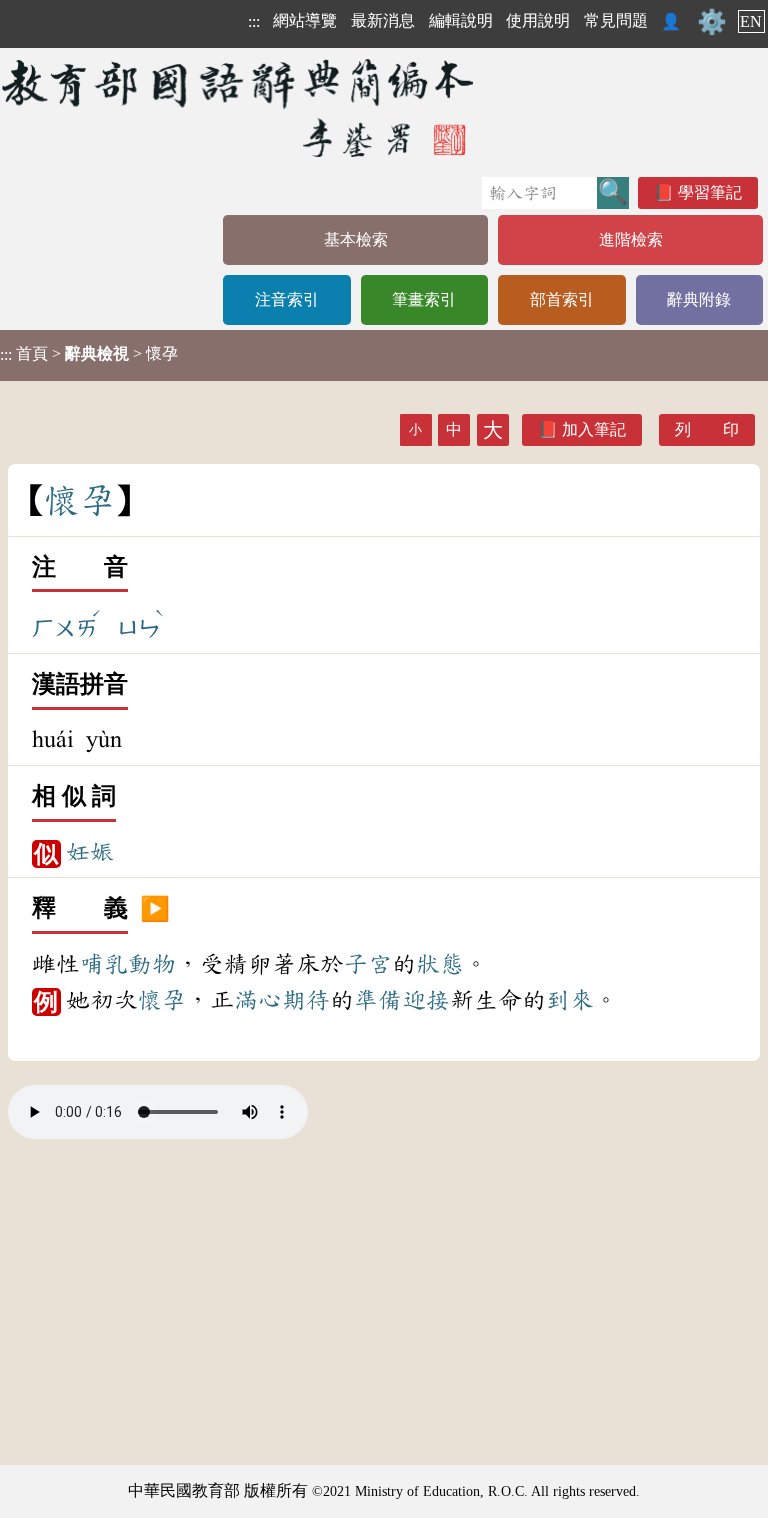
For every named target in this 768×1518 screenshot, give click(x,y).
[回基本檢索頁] (239, 107)
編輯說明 (461, 20)
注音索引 (287, 299)
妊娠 (90, 852)
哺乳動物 (128, 964)
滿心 (258, 1000)
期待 (306, 1000)
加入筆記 (594, 429)
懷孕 (162, 1000)
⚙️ (712, 22)
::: (254, 21)
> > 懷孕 (89, 354)
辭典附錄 (699, 299)
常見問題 (616, 20)
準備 (378, 1000)
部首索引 (562, 299)
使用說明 (538, 20)
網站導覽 (305, 20)
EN (751, 21)
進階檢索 (631, 239)
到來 (570, 1000)
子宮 (368, 964)
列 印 (707, 429)
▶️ (155, 909)
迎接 (426, 1000)
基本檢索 (356, 239)
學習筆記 (710, 192)
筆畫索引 (424, 299)
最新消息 (383, 20)
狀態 (440, 964)
